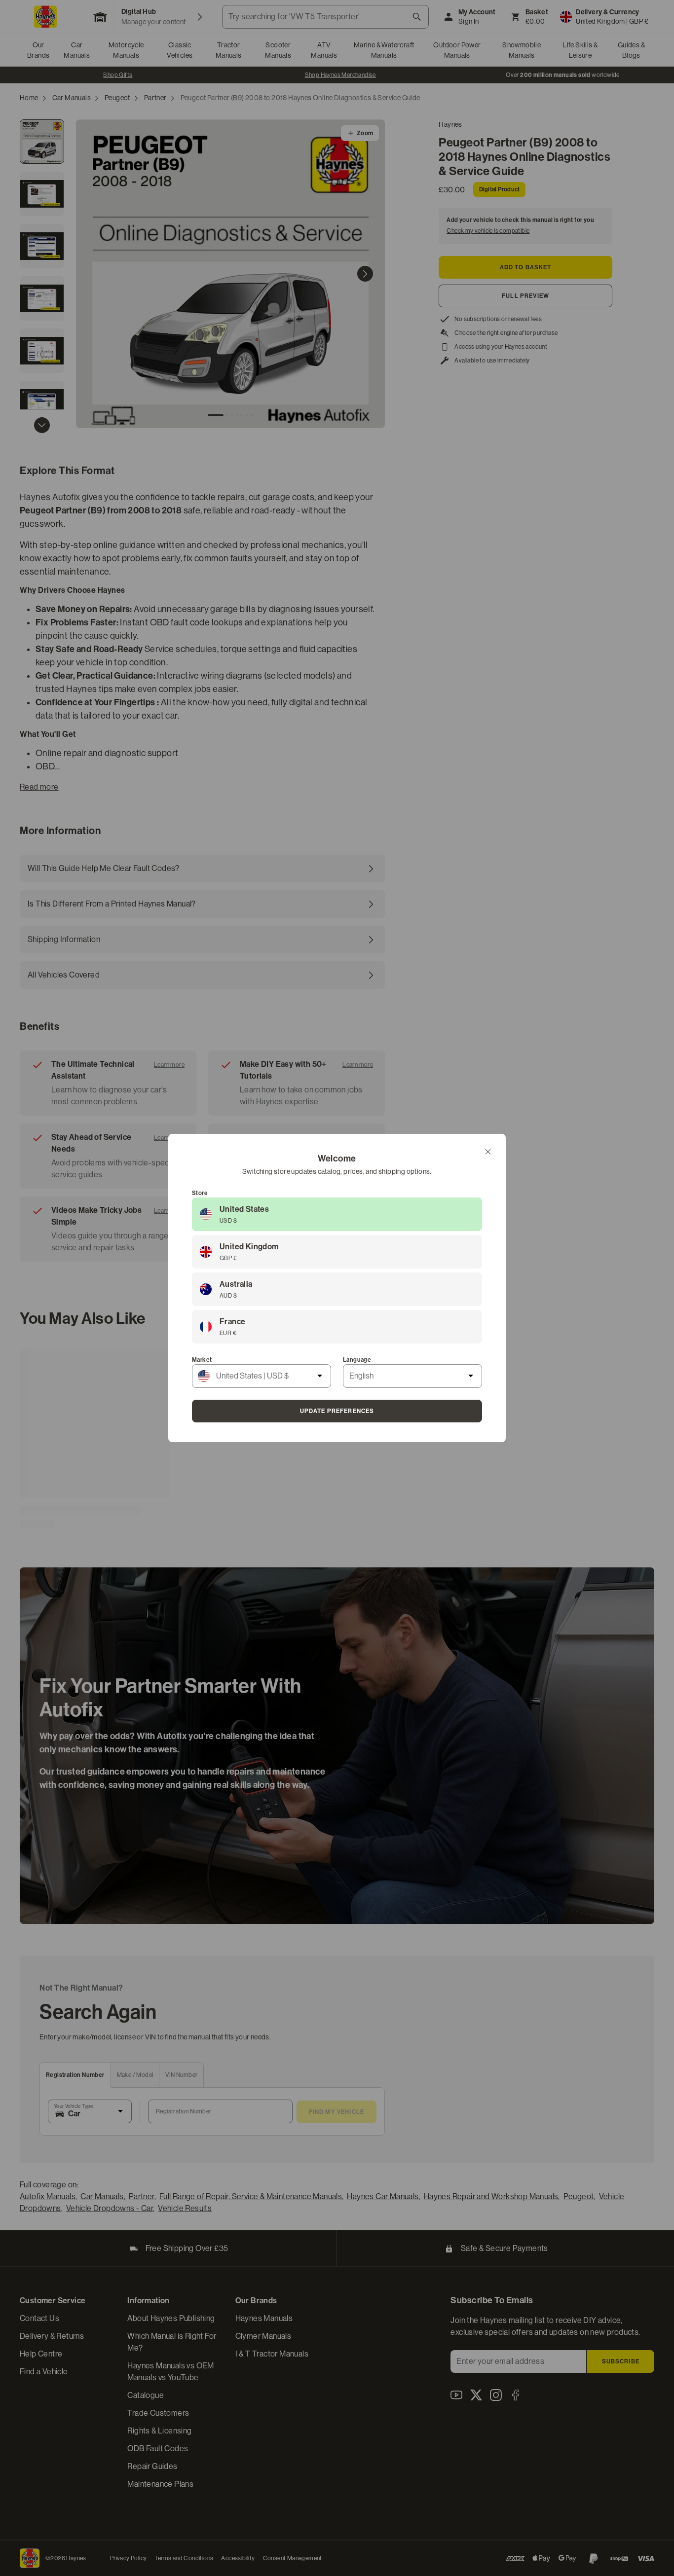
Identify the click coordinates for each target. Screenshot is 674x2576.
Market (202, 1360)
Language (357, 1360)
